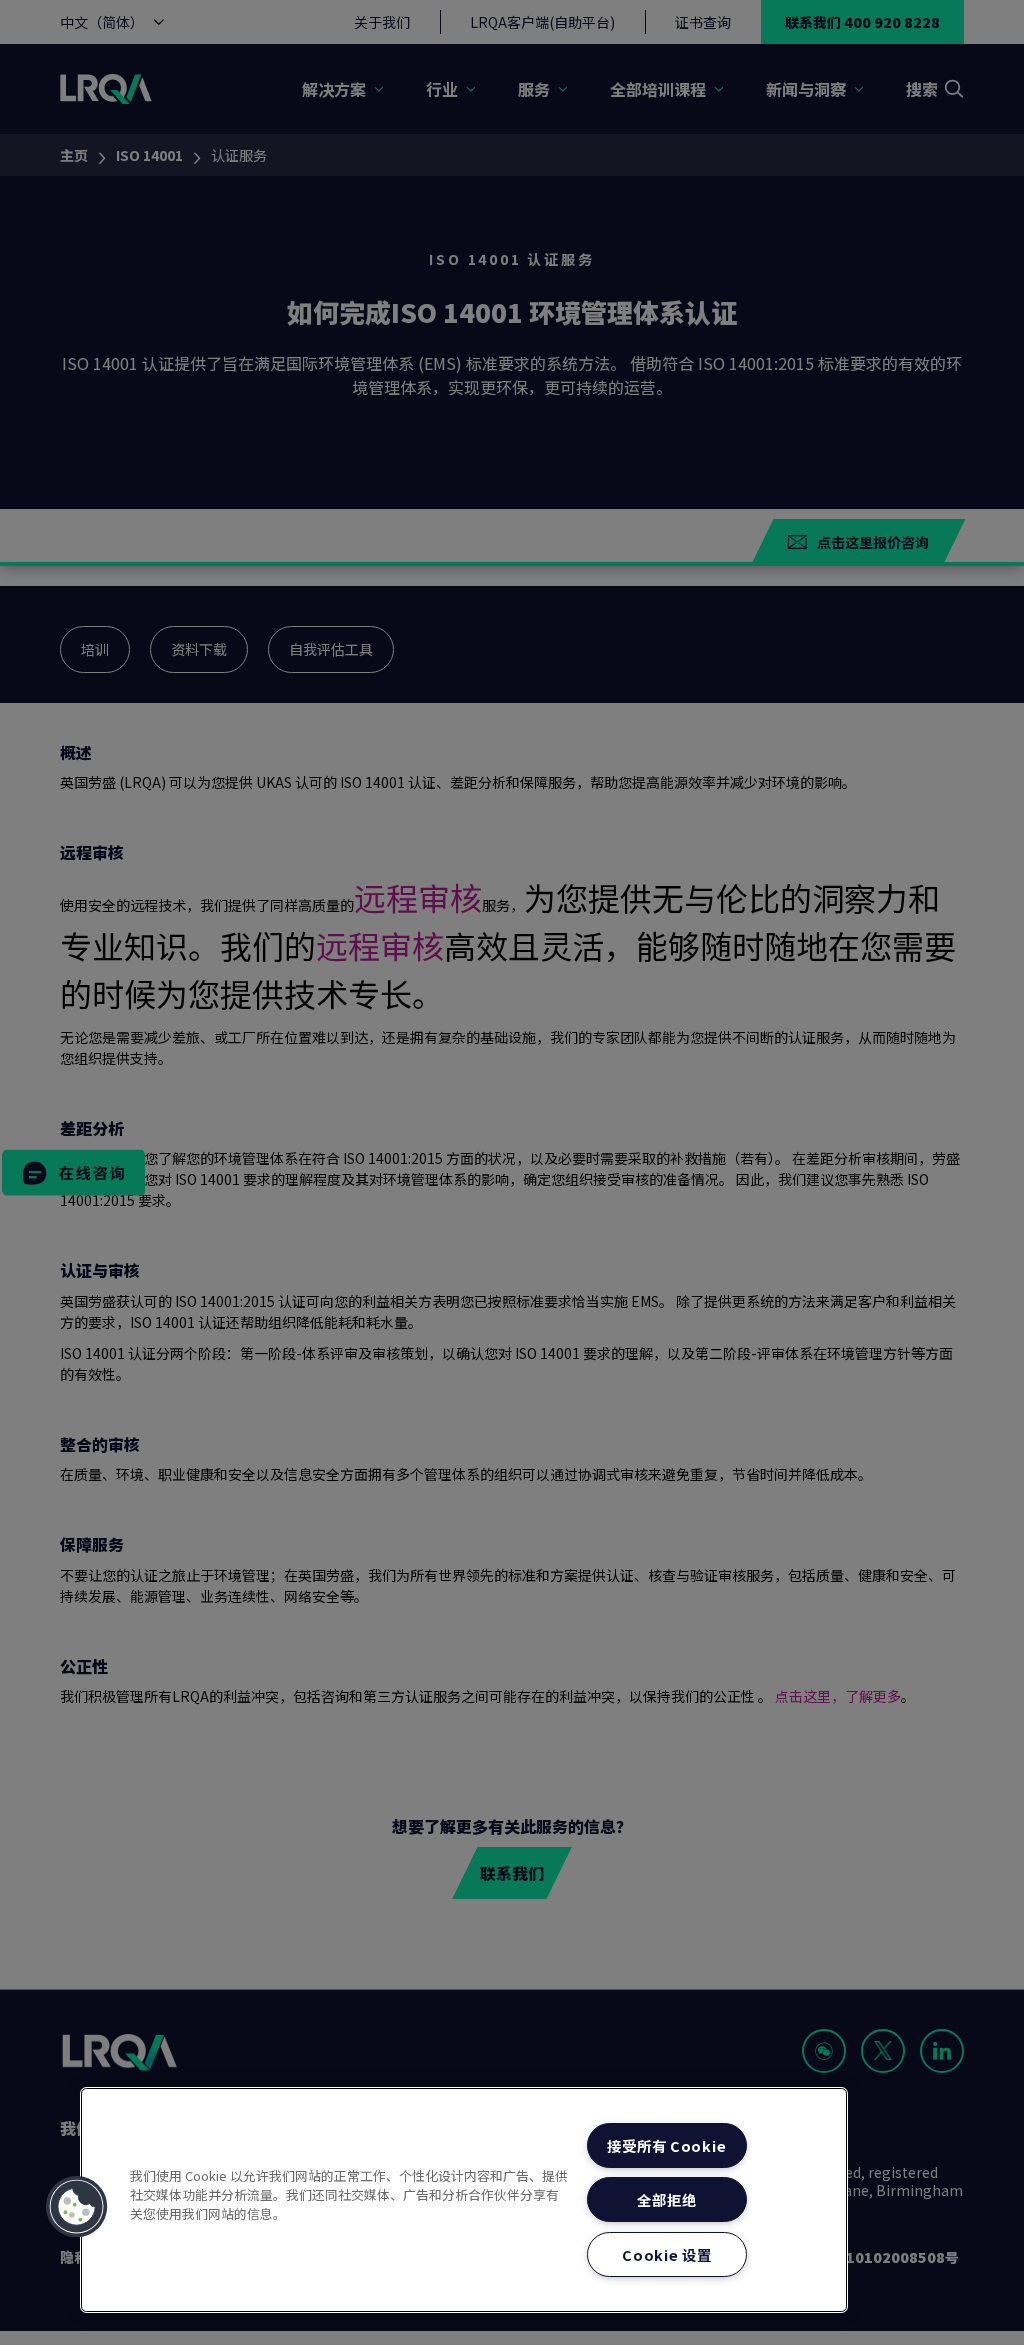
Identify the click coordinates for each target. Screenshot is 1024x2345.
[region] (464, 2200)
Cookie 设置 (666, 2254)
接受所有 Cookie (666, 2145)
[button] (77, 2207)
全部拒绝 (666, 2199)
